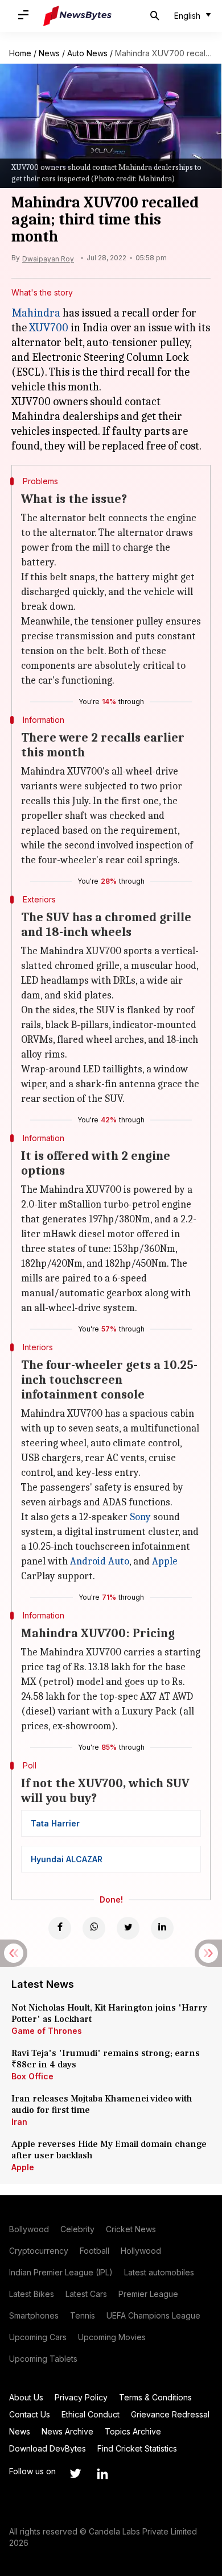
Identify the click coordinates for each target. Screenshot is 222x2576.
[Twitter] (128, 1928)
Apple (165, 1561)
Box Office (32, 2076)
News (49, 53)
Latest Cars (86, 2294)
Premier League (148, 2294)
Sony (140, 1517)
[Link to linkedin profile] (102, 2474)
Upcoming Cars (38, 2337)
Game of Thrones (47, 2031)
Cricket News (131, 2229)
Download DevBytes (48, 2448)
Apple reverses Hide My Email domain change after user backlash (109, 2150)
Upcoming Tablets (43, 2359)
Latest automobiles (159, 2272)
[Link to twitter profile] (75, 2474)
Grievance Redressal (170, 2414)
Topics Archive (133, 2431)
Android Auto (100, 1561)
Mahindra (36, 313)
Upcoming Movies (112, 2337)
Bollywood (29, 2229)
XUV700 (49, 328)
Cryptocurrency (39, 2251)
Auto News (87, 53)
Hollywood (141, 2251)
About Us (26, 2397)
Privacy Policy (81, 2397)
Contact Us (30, 2414)
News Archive (67, 2431)
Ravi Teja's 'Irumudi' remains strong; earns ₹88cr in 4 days (106, 2059)
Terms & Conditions (155, 2397)
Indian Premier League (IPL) (61, 2272)
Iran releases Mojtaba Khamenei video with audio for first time (102, 2104)
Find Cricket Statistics (137, 2448)
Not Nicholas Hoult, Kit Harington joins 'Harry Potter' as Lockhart (109, 2013)
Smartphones (34, 2315)
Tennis (83, 2315)
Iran (19, 2122)
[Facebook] (60, 1928)
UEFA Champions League (153, 2315)
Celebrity (77, 2229)
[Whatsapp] (94, 1928)
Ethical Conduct (91, 2414)
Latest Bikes (32, 2294)
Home (20, 53)
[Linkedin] (162, 1928)
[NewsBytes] (77, 16)
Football (94, 2251)
